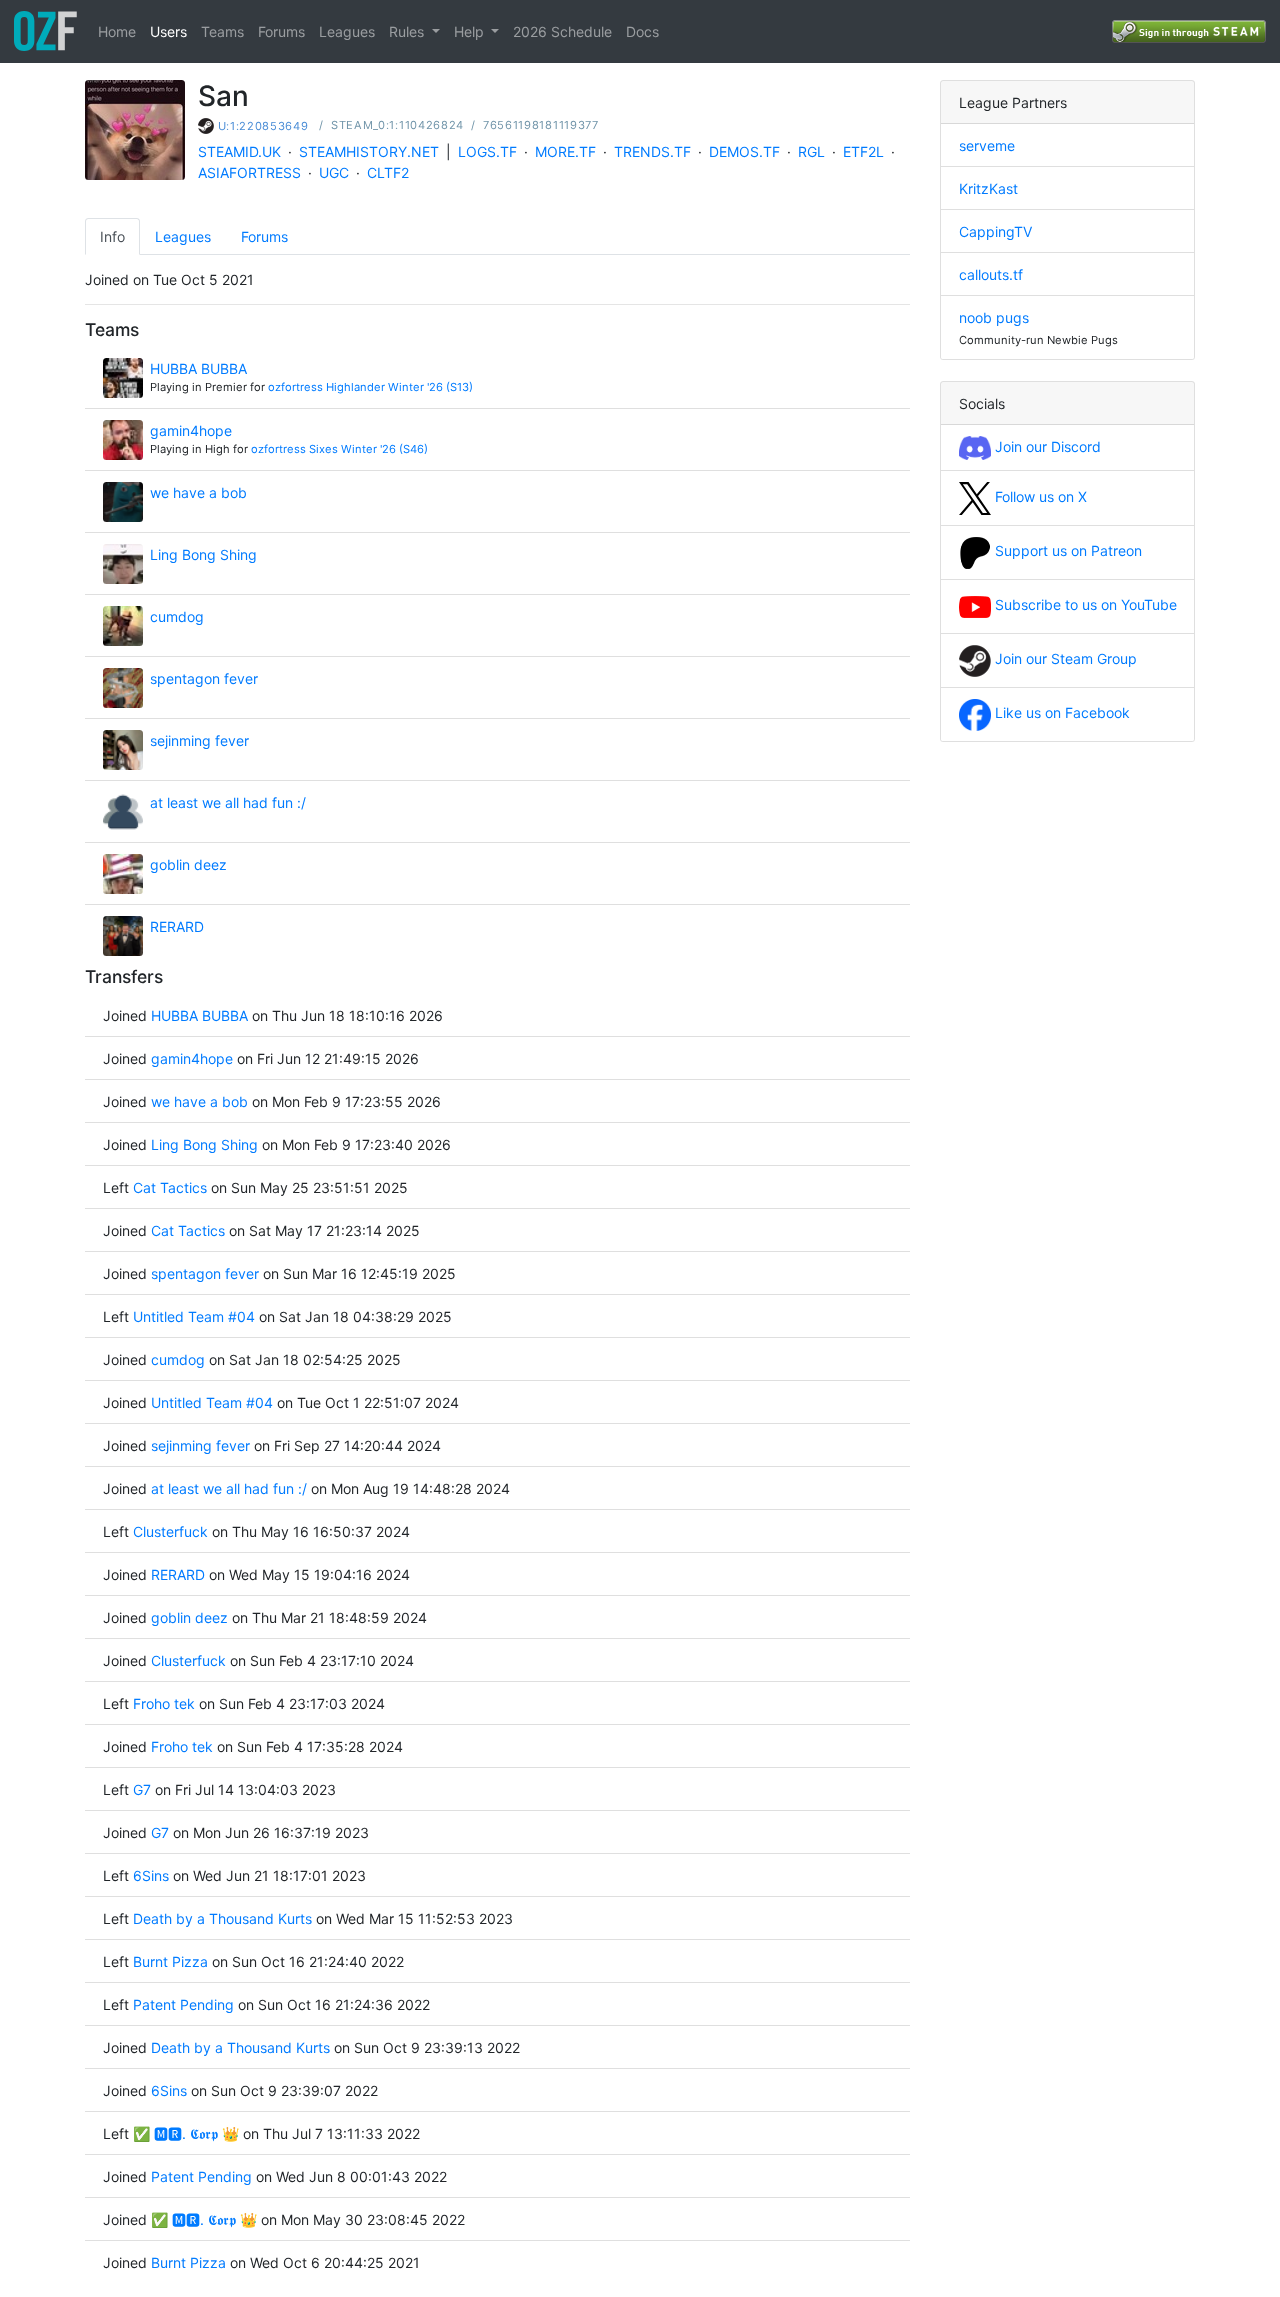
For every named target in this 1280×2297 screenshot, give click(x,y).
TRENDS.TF (652, 151)
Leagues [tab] (183, 236)
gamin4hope (191, 430)
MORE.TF (565, 151)
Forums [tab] (264, 236)
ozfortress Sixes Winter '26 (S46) (339, 449)
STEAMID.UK (239, 151)
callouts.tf (991, 274)
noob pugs (994, 317)
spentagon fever (204, 678)
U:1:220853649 (263, 126)
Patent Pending (183, 2004)
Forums (281, 31)
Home (117, 31)
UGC (334, 172)
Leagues (347, 31)
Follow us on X (1039, 496)
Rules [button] (408, 31)
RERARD (177, 926)
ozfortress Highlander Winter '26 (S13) (370, 387)
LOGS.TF (487, 151)
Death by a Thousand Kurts (222, 1918)
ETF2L (863, 151)
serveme (987, 145)
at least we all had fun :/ (228, 802)
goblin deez (188, 864)
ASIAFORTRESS (249, 172)
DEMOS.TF (744, 151)
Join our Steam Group (1064, 658)
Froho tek (164, 1703)
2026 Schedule (562, 31)
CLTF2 (388, 172)
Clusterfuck (172, 1531)
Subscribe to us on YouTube (1084, 604)
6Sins (151, 1875)
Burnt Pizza (170, 1961)
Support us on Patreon (1066, 550)
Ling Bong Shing (203, 554)
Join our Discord (1046, 446)
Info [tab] (112, 236)
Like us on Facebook (1060, 712)
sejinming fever (199, 740)
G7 (142, 1789)
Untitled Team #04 (194, 1316)
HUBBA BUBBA (198, 368)
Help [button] (471, 31)
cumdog (177, 616)
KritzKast (988, 188)
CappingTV (995, 231)
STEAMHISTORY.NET (369, 151)
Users (168, 31)
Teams (222, 31)
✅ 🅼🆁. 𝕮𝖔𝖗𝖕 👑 (186, 2133)
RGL (811, 151)
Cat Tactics (170, 1187)
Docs (642, 31)
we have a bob (198, 492)
